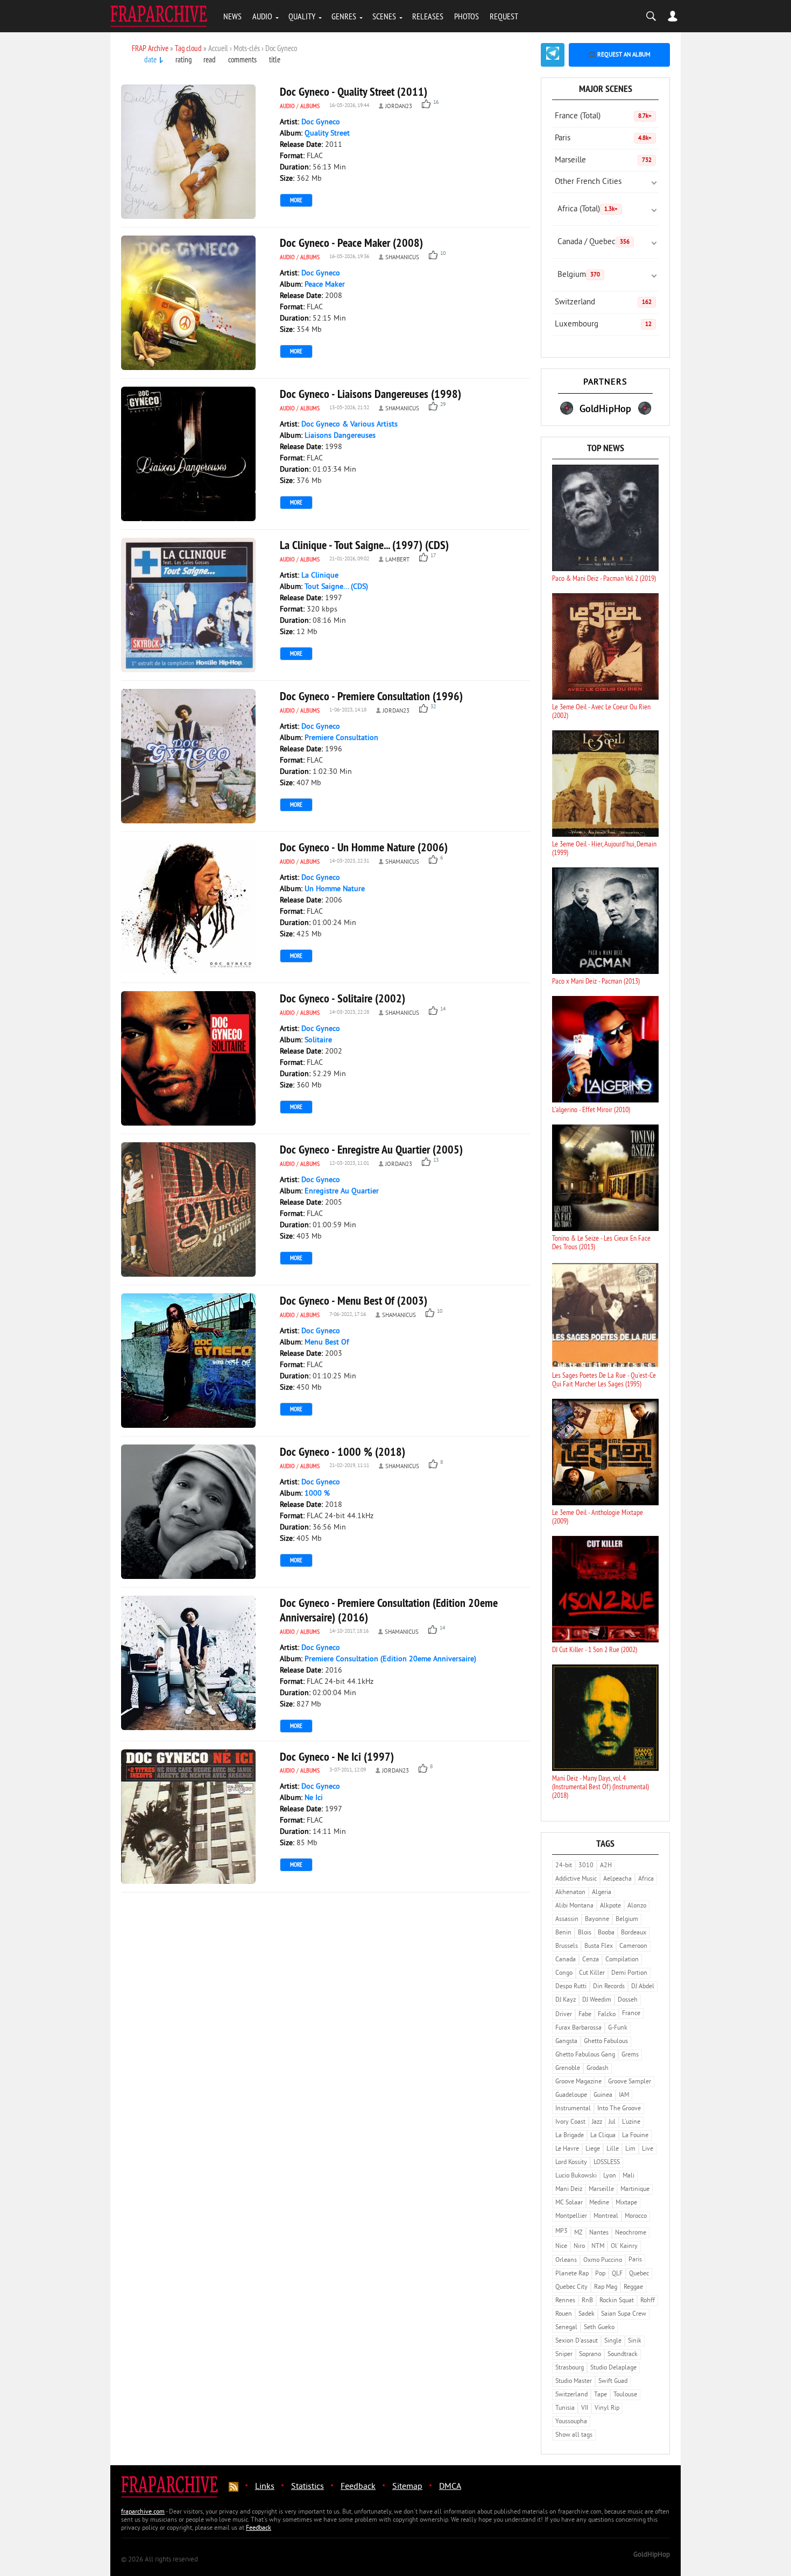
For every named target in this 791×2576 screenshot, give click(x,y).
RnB (587, 2301)
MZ (578, 2233)
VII (585, 2408)
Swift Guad (613, 2382)
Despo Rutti (571, 1987)
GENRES (344, 16)
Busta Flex (599, 1947)
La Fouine (635, 2136)
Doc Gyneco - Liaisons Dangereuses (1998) (370, 394)
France (631, 2014)
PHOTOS (467, 16)
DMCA (450, 2487)
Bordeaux (634, 1933)
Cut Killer (592, 1973)
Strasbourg (570, 2368)
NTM (598, 2247)
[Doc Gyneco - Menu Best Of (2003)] (188, 1361)
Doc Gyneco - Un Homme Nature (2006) (364, 847)
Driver (564, 2015)
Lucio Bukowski (576, 2176)
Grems (630, 2055)
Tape (601, 2395)
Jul (612, 2122)
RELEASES (428, 16)
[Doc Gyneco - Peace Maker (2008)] (188, 303)
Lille (613, 2149)
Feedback (358, 2487)
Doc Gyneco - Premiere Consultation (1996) (371, 696)
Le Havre (567, 2149)
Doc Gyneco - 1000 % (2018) (342, 1451)
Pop (600, 2274)
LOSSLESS (607, 2163)
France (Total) (603, 116)
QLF (617, 2274)
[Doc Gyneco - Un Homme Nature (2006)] (188, 907)
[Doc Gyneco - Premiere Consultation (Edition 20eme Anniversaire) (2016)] (188, 1663)
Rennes (565, 2301)
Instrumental (573, 2109)
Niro (579, 2247)
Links (265, 2487)
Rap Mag (606, 2287)
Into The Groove (619, 2109)
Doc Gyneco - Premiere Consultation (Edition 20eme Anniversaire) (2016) (389, 1610)
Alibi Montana (574, 1906)
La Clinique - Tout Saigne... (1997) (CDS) (364, 545)
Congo (564, 1973)
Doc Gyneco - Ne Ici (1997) (337, 1756)
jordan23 (399, 106)
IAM (624, 2095)
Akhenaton (570, 1893)
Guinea (603, 2095)
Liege (593, 2149)
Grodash (598, 2069)
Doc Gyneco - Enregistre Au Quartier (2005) (371, 1149)
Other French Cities (588, 182)
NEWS (232, 16)
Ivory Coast (570, 2122)
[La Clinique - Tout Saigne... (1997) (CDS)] (188, 605)
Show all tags (574, 2435)
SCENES (384, 16)
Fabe (585, 2015)
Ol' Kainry (624, 2247)
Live (648, 2149)
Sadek (587, 2314)
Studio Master (574, 2382)
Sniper (564, 2355)
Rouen (564, 2314)
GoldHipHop (652, 2555)
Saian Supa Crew (624, 2314)
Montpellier (571, 2216)
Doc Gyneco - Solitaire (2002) (342, 998)
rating (183, 59)
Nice (561, 2247)
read (210, 59)
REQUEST (504, 16)
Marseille (603, 161)
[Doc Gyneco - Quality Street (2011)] (188, 152)
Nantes (599, 2233)
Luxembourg (603, 325)
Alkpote (610, 1906)
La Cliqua (603, 2136)
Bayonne (597, 1920)
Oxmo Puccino (603, 2261)
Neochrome (631, 2233)
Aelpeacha (617, 1879)
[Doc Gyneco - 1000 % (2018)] (188, 1512)
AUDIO (262, 16)
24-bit (564, 1866)
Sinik (635, 2341)
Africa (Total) (588, 209)
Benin (563, 1933)
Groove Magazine (578, 2082)
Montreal (606, 2216)
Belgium (579, 275)
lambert (397, 560)
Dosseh (628, 2000)
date (150, 59)
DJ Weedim (597, 2000)
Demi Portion (629, 1973)
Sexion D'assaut (577, 2341)
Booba (606, 1933)
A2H (606, 1866)
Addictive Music (576, 1879)
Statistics (308, 2487)
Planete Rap (572, 2274)
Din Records (609, 1987)
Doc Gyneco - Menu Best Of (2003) (354, 1300)
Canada (566, 1960)
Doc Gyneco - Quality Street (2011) (354, 91)
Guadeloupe (571, 2095)
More (296, 200)
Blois (585, 1933)
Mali (628, 2176)
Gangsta (566, 2042)
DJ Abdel (643, 1987)
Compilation (622, 1960)
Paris (603, 138)
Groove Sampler (630, 2082)
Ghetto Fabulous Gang (585, 2055)
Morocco (636, 2216)
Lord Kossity (571, 2163)
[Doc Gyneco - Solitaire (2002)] (188, 1058)
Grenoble (568, 2069)
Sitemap (407, 2487)
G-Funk (618, 2028)
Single (613, 2341)
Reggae (633, 2287)
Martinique (635, 2190)
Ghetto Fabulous (606, 2042)
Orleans (566, 2261)
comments (242, 59)
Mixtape (626, 2203)
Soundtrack (623, 2355)
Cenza (591, 1960)
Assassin (567, 1920)
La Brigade (570, 2136)
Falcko (607, 2015)
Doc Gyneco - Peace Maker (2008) (351, 243)
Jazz (597, 2122)
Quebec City (571, 2287)
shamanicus (402, 258)
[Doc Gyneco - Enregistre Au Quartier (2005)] (188, 1209)
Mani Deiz (569, 2190)
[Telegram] (553, 55)
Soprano (590, 2355)
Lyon (610, 2176)
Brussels (567, 1947)
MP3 (562, 2232)
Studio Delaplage (613, 2368)
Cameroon (633, 1947)
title (275, 59)
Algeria (602, 1893)
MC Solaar (569, 2203)
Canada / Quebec (594, 242)
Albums (310, 106)
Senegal (566, 2328)
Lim (630, 2149)
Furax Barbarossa (578, 2028)
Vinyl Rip (607, 2408)
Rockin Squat (617, 2301)
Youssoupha (571, 2422)
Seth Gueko (599, 2328)
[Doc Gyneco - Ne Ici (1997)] (188, 1817)
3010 (586, 1866)
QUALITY (302, 16)
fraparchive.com (143, 2512)
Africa (646, 1879)
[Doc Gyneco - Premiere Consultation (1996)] (188, 756)
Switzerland (603, 303)
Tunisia (565, 2408)
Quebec (639, 2274)
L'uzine (631, 2122)
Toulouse (625, 2395)
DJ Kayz (566, 2000)
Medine (599, 2203)
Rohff (648, 2301)
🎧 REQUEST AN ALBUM (619, 55)
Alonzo (637, 1906)
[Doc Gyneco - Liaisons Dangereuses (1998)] (188, 454)
